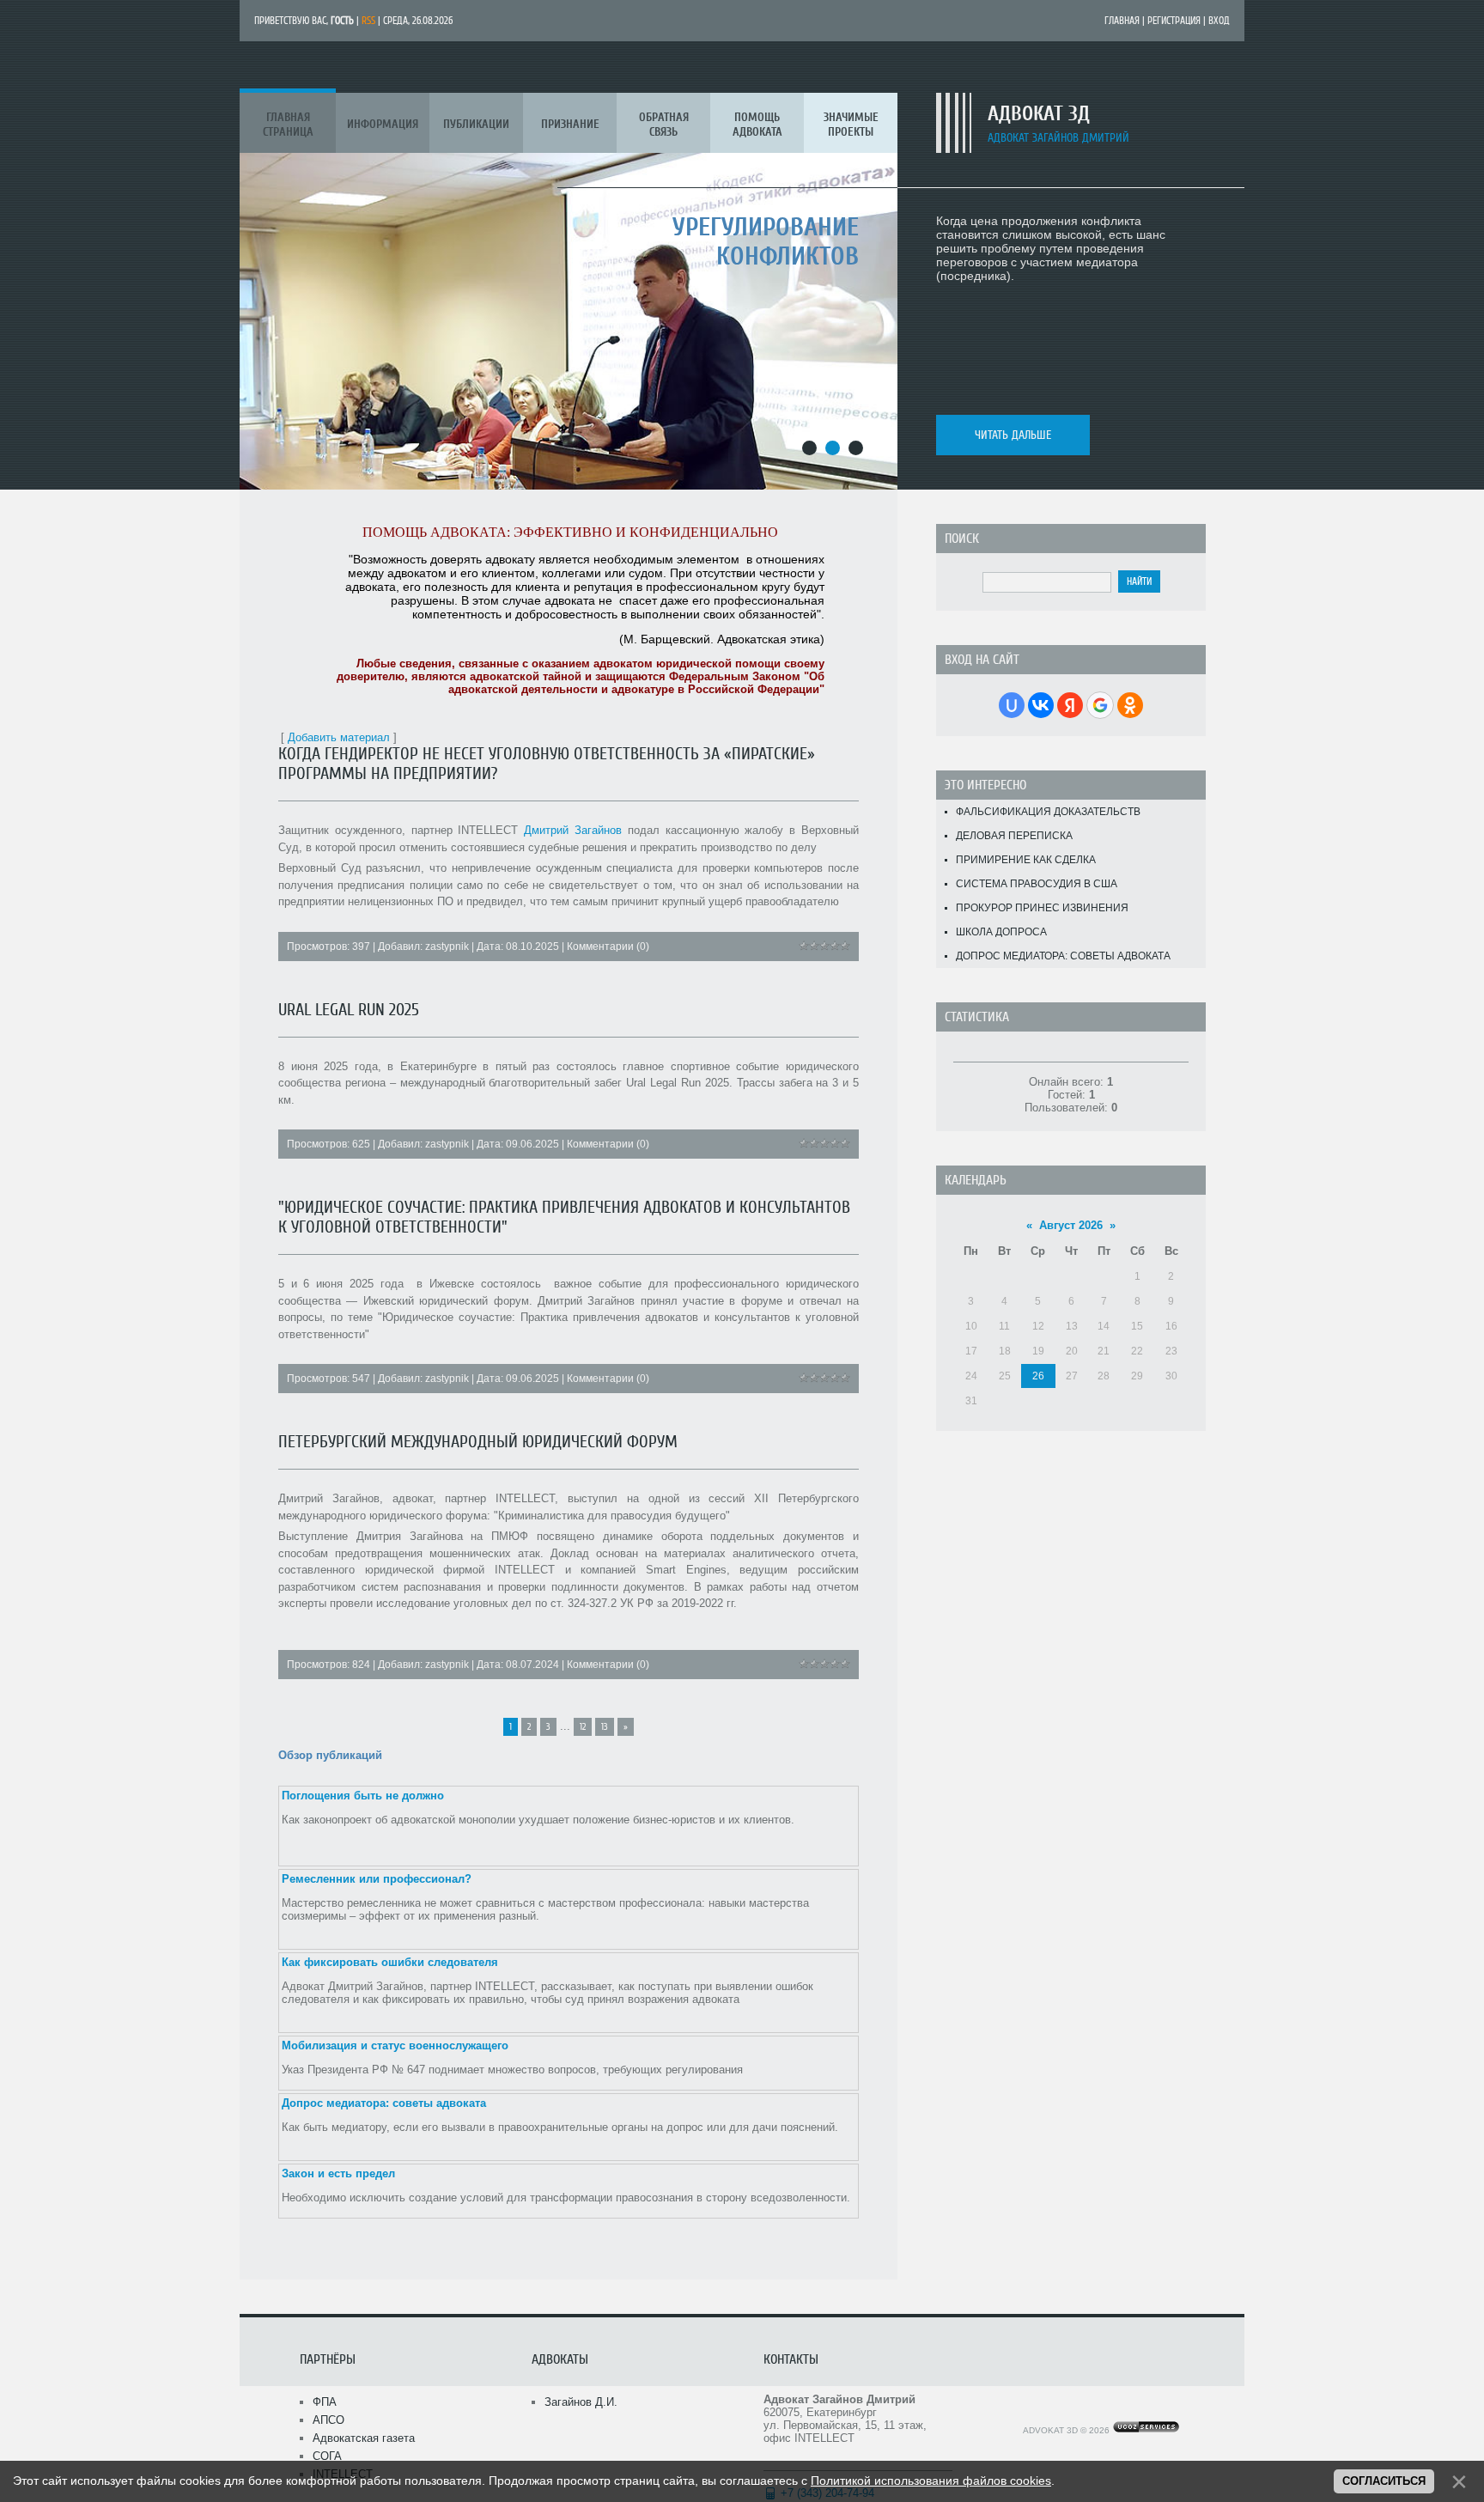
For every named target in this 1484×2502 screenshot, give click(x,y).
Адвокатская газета (364, 2438)
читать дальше (1013, 435)
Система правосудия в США (1037, 884)
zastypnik (447, 947)
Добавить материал (339, 737)
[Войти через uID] (1012, 705)
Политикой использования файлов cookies (931, 2481)
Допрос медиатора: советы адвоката (1063, 956)
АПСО (328, 2420)
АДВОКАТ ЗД (1039, 114)
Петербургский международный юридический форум (478, 1442)
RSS (368, 21)
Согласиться (1384, 2481)
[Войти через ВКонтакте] (1041, 705)
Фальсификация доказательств (1048, 812)
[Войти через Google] (1100, 705)
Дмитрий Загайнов (573, 830)
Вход (1219, 21)
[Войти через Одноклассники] (1130, 705)
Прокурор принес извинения (1042, 908)
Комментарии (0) (608, 947)
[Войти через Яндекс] (1070, 705)
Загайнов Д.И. (581, 2402)
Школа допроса (1001, 932)
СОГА (327, 2456)
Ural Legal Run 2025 (349, 1010)
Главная (1122, 21)
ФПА (325, 2402)
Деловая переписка (1014, 836)
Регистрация (1174, 21)
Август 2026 (1071, 1225)
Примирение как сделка (1026, 860)
